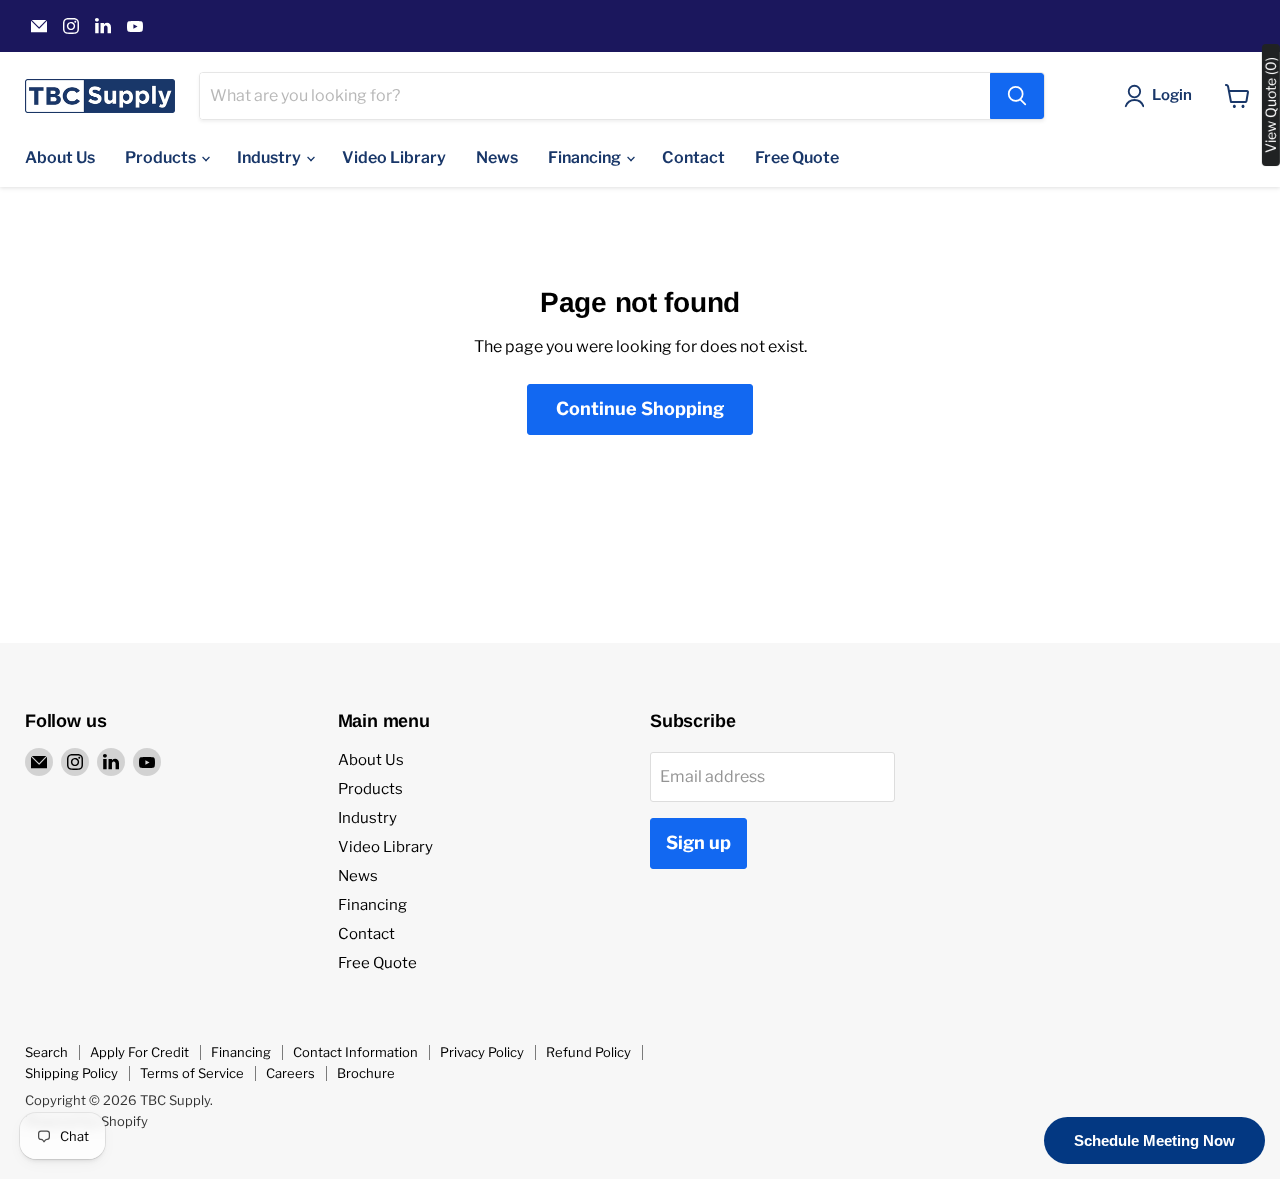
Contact (693, 157)
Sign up (698, 842)
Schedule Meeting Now (1154, 1140)
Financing (586, 157)
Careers (290, 1073)
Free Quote (797, 157)
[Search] (1017, 96)
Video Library (394, 157)
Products (162, 157)
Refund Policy (588, 1052)
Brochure (366, 1073)
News (497, 157)
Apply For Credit (139, 1052)
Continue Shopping (640, 408)
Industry (270, 157)
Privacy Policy (482, 1052)
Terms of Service (192, 1073)
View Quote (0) (1270, 105)
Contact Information (355, 1052)
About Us (60, 157)
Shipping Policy (71, 1073)
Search (46, 1052)
